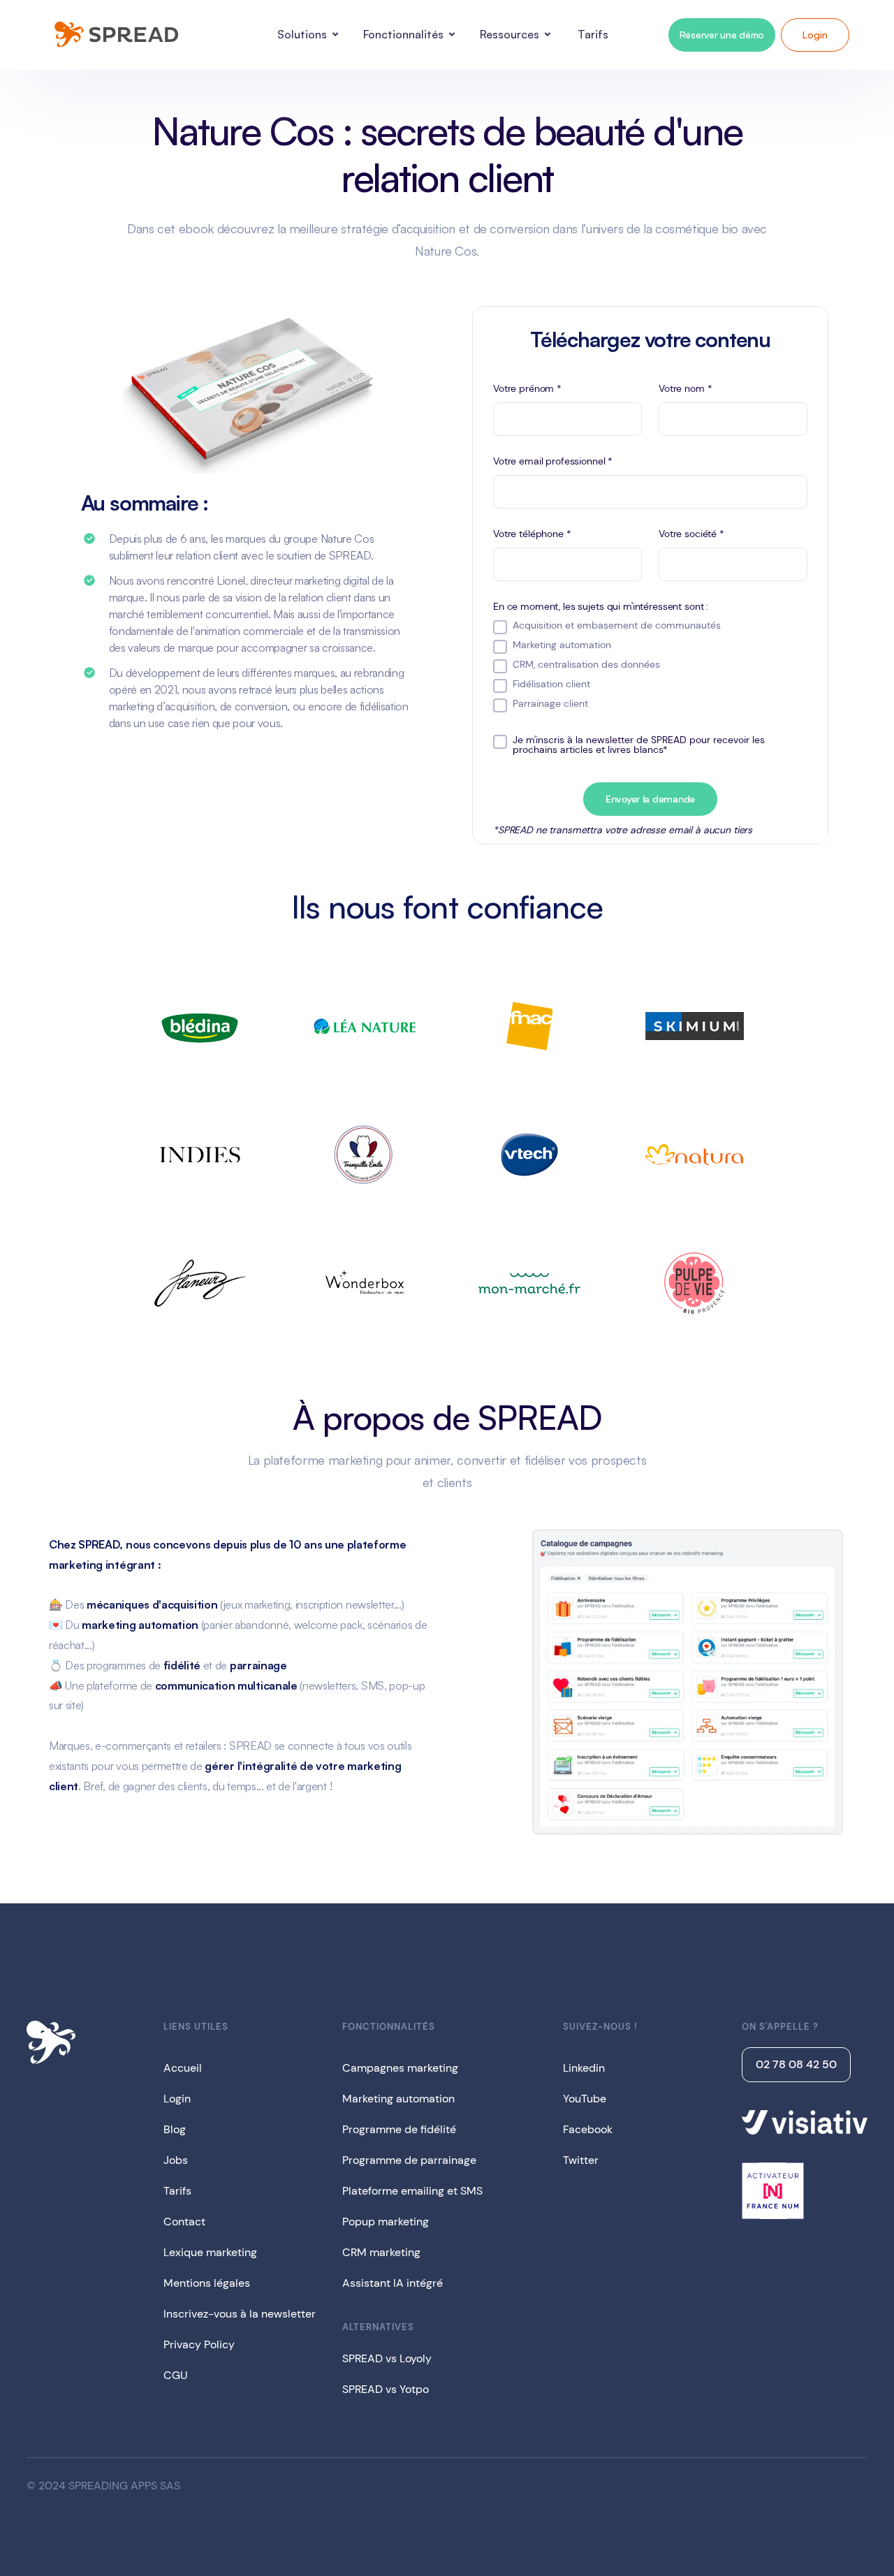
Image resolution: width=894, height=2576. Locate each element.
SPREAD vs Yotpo (386, 2389)
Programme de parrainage (409, 2160)
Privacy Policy (199, 2344)
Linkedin (584, 2068)
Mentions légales (207, 2283)
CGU (176, 2375)
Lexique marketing (210, 2252)
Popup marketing (386, 2222)
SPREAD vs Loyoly (387, 2358)
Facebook (588, 2129)
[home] (115, 35)
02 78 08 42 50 (796, 2064)
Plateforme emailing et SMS (412, 2191)
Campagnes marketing (400, 2068)
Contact (184, 2222)
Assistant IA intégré (393, 2283)
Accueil (183, 2068)
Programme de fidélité (399, 2129)
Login (815, 35)
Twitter (581, 2160)
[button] (310, 35)
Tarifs (177, 2191)
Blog (175, 2129)
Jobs (176, 2160)
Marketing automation (398, 2099)
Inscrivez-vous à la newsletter (240, 2314)
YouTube (585, 2099)
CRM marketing (381, 2252)
